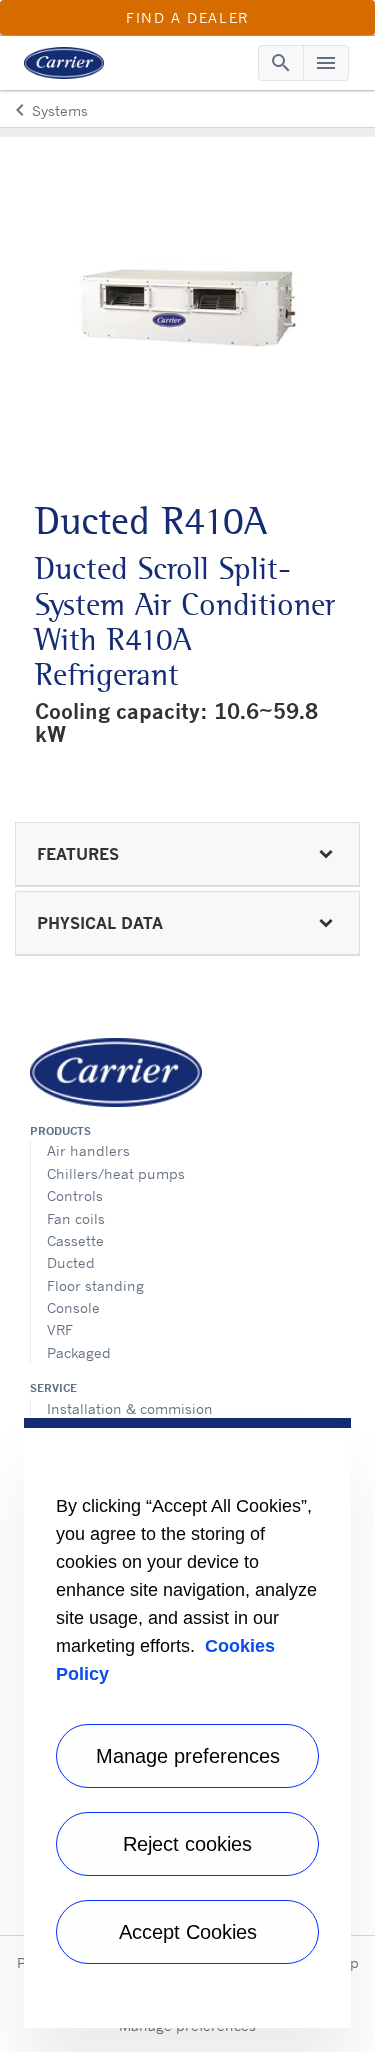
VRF (60, 1329)
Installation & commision (130, 1408)
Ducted (71, 1262)
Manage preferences (188, 1756)
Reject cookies (187, 1844)
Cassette (75, 1240)
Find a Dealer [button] (187, 17)
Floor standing (95, 1285)
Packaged (79, 1352)
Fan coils (76, 1218)
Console (73, 1307)
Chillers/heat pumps (116, 1173)
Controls (75, 1195)
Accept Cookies (188, 1932)
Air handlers (88, 1150)
